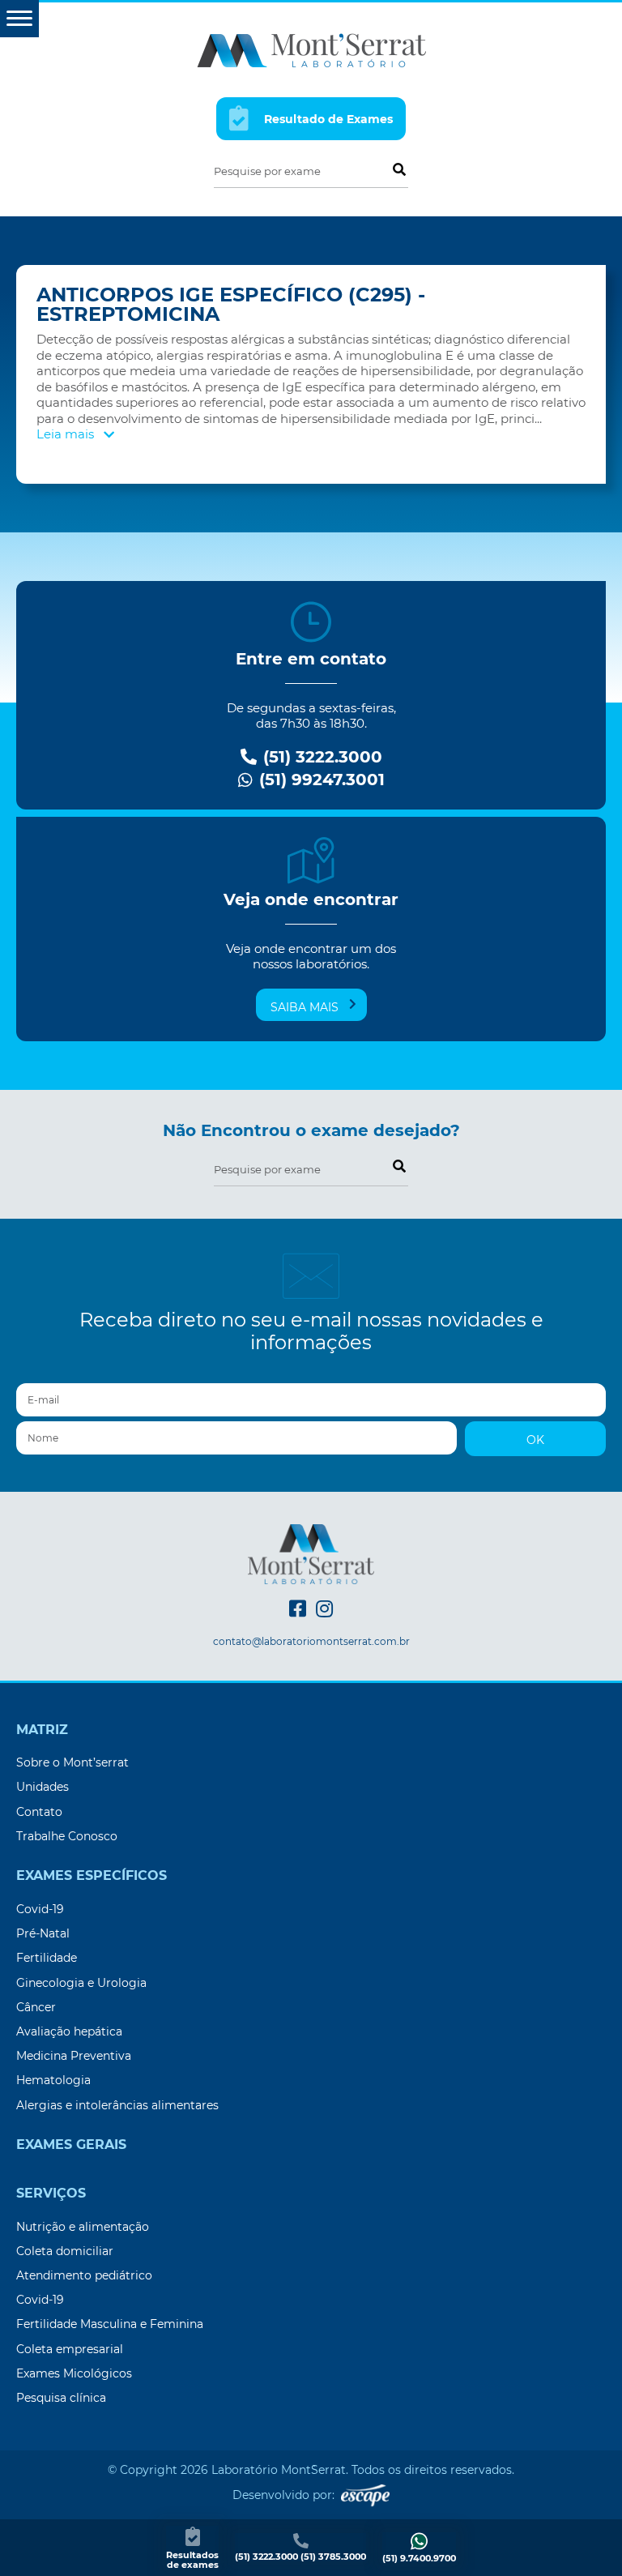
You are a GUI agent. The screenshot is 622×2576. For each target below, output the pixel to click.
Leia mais (67, 434)
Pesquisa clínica (61, 2398)
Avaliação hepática (69, 2031)
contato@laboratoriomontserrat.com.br (311, 1642)
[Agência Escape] (365, 2495)
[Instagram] (324, 1609)
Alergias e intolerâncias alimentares (117, 2105)
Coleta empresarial (70, 2349)
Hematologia (53, 2080)
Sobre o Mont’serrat (72, 1762)
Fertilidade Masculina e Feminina (110, 2324)
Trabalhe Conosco (67, 1836)
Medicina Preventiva (74, 2056)
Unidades (43, 1787)
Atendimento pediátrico (84, 2275)
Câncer (36, 2007)
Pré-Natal (43, 1933)
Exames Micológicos (74, 2373)
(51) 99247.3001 (320, 780)
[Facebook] (298, 1609)
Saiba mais (305, 1007)
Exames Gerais (71, 2145)
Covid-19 (40, 1909)
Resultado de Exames (327, 120)
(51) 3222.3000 (320, 757)
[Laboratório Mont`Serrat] (311, 49)
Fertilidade (47, 1958)
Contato (39, 1812)
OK (535, 1440)
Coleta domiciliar (65, 2251)
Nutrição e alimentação (83, 2227)
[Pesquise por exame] (398, 169)
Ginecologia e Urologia (81, 1983)
